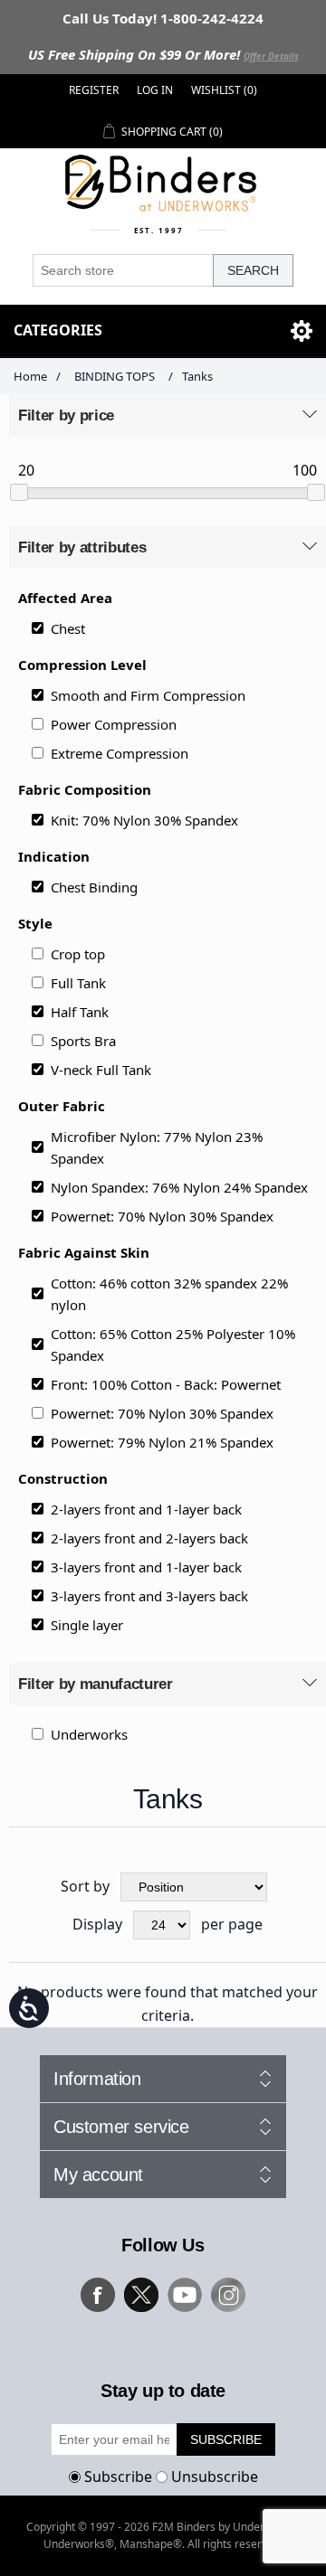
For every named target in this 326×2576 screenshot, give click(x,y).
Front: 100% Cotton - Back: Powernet (166, 1384)
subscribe (226, 2439)
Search (253, 270)
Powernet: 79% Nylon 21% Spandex (162, 1442)
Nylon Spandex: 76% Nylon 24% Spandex (179, 1187)
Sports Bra (83, 1041)
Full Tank (78, 983)
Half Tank (80, 1012)
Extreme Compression (120, 753)
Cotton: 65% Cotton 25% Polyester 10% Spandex (173, 1345)
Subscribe (118, 2477)
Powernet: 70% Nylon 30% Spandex (162, 1216)
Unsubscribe (215, 2477)
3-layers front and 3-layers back (149, 1596)
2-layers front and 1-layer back (146, 1509)
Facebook (98, 2295)
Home (30, 376)
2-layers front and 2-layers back (149, 1538)
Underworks (89, 1734)
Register (94, 90)
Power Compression (114, 724)
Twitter (141, 2295)
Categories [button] (58, 330)
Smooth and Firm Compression (148, 695)
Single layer (87, 1625)
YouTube (185, 2295)
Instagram (228, 2295)
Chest (68, 628)
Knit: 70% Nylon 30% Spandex (144, 820)
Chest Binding (94, 887)
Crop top (78, 954)
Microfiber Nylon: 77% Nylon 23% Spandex (157, 1147)
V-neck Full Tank (101, 1070)
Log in (155, 90)
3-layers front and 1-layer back (146, 1567)
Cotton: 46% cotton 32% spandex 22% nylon (169, 1294)
